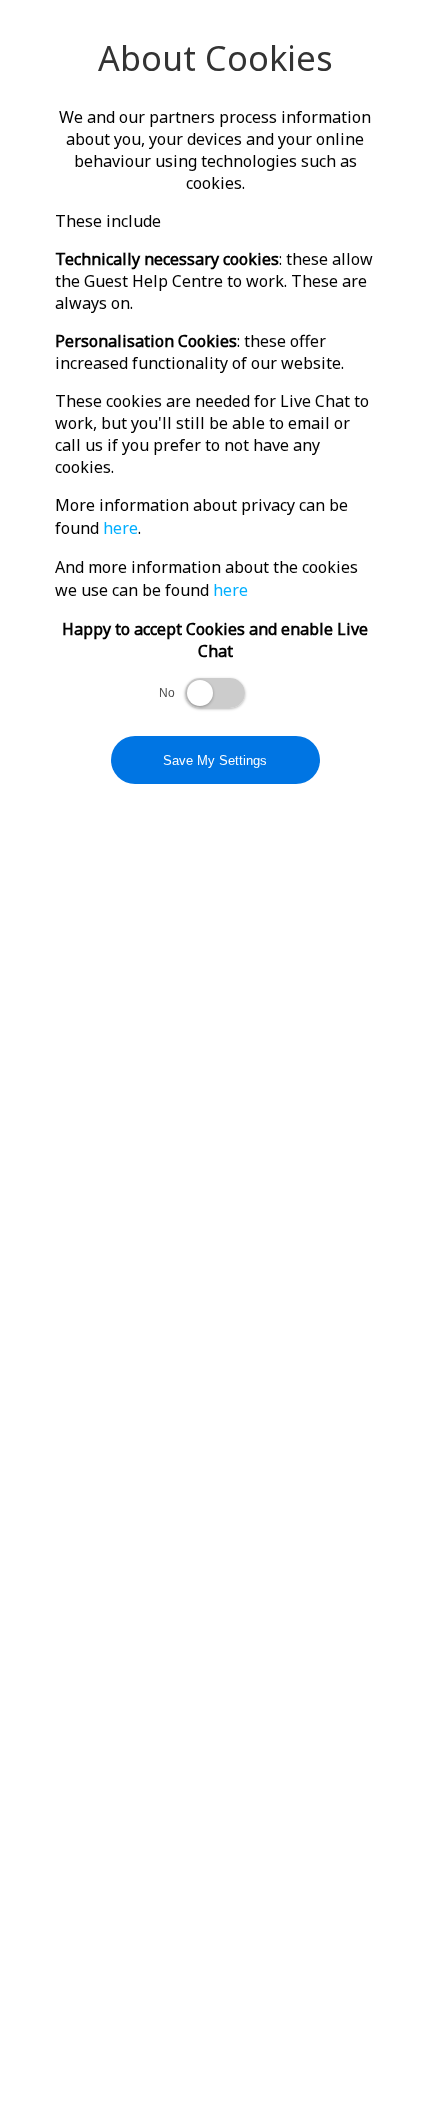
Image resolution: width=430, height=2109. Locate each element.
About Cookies (215, 58)
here (120, 528)
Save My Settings (215, 760)
